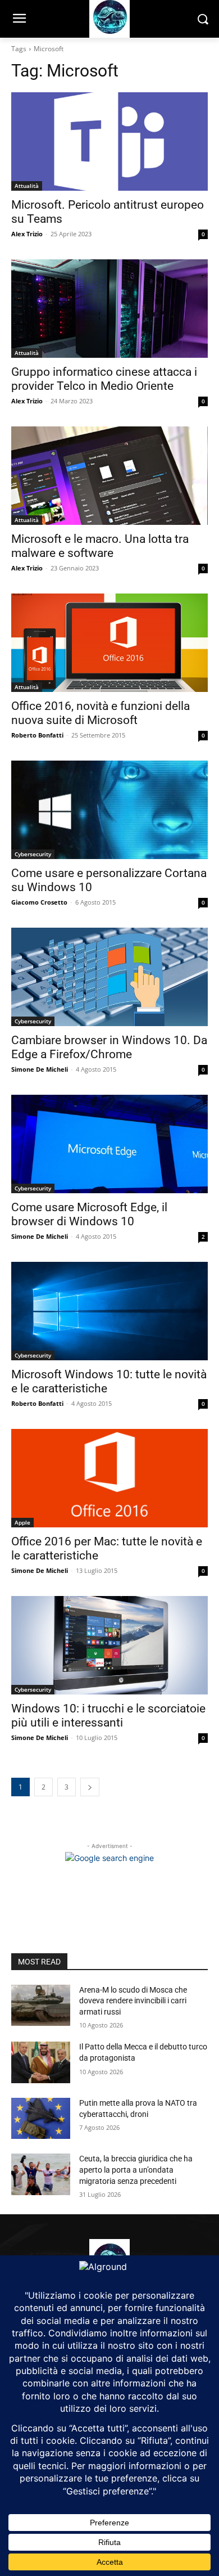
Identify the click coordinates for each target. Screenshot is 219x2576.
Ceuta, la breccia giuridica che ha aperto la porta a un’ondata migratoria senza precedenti (136, 2170)
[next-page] (90, 1787)
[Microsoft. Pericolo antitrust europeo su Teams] (109, 141)
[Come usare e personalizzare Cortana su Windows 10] (109, 810)
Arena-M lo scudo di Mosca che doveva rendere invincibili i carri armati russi (133, 2001)
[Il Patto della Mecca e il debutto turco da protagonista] (41, 2062)
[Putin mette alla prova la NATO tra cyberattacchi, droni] (41, 2119)
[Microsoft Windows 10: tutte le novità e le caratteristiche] (109, 1311)
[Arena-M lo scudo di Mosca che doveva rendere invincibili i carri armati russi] (41, 2006)
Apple (22, 1522)
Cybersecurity (33, 854)
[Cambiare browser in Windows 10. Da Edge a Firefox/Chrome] (109, 977)
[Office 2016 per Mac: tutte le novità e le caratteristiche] (109, 1478)
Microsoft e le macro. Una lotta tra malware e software (100, 546)
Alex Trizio (27, 234)
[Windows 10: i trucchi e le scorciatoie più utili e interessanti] (109, 1645)
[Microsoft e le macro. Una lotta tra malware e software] (109, 476)
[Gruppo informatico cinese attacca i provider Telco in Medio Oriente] (109, 309)
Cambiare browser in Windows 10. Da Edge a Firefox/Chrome (109, 1047)
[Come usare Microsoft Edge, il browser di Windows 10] (109, 1144)
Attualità (27, 186)
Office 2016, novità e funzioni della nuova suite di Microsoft (101, 713)
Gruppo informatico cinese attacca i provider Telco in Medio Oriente (104, 379)
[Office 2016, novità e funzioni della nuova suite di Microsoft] (109, 643)
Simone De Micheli (40, 1069)
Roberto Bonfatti (37, 735)
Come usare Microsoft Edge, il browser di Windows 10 (89, 1214)
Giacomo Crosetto (39, 902)
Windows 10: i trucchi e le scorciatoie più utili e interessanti (108, 1716)
